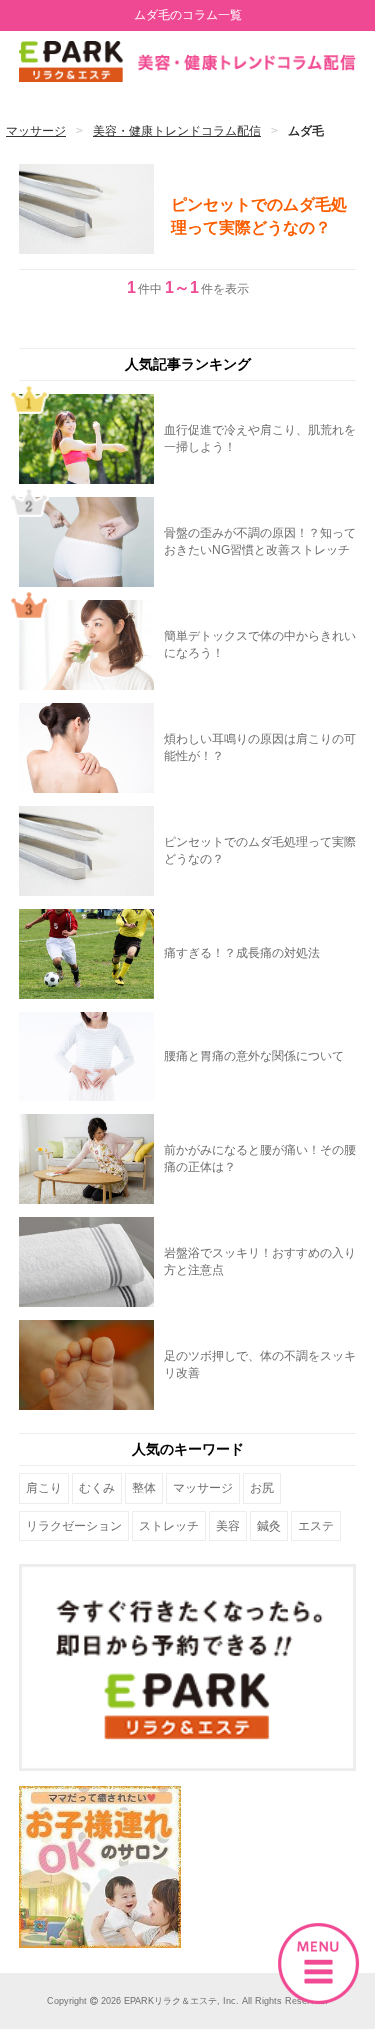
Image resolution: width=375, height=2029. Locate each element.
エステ (316, 1526)
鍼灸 (269, 1526)
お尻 (262, 1488)
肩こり (44, 1488)
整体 (144, 1488)
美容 (228, 1526)
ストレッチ (169, 1526)
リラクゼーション (74, 1526)
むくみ (97, 1488)
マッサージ (203, 1488)
